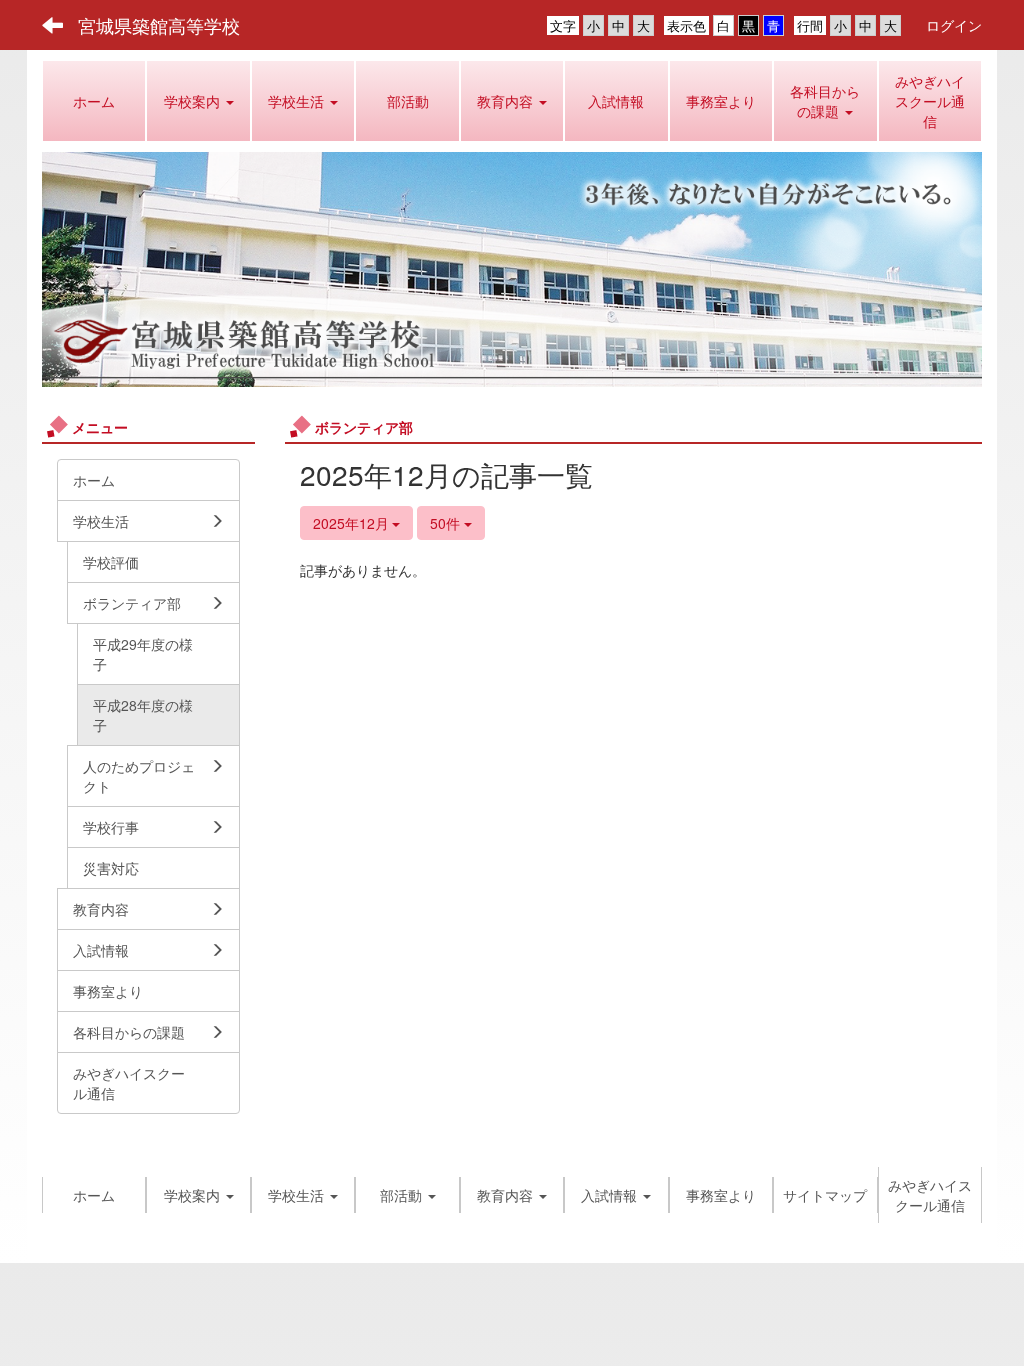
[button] (198, 101)
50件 (447, 523)
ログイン (954, 25)
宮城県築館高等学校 (159, 25)
